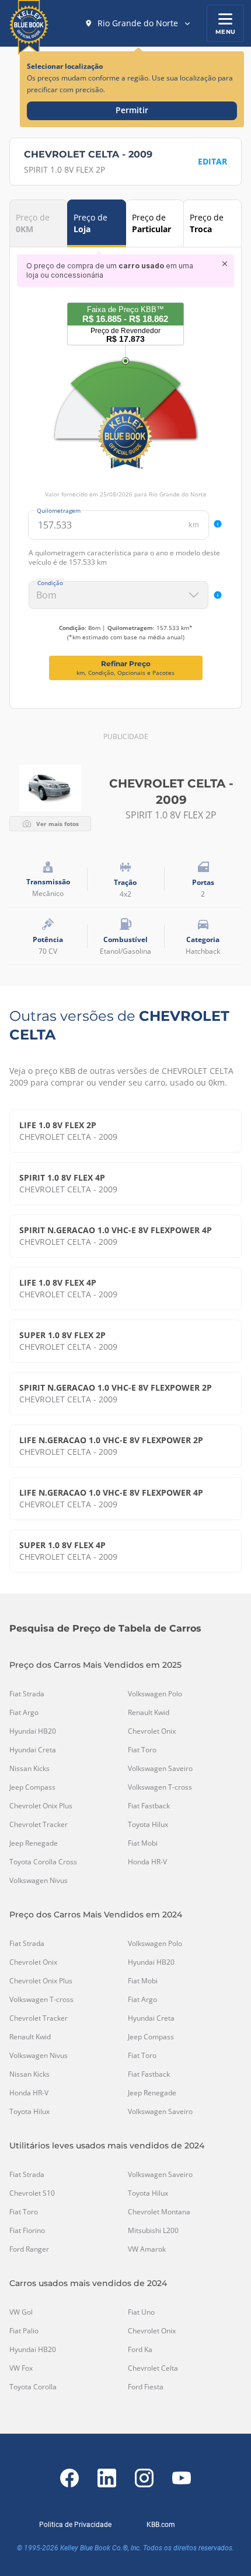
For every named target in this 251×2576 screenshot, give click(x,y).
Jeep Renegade (34, 1843)
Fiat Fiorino (27, 2231)
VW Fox (21, 2368)
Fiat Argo (24, 1713)
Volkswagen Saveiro (160, 1769)
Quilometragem (59, 510)
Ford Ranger (29, 2249)
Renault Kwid (149, 1713)
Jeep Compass (32, 1787)
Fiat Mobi (143, 1843)
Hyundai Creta (33, 1750)
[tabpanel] (125, 467)
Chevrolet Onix (152, 1731)
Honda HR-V (147, 1862)
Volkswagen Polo (155, 1694)
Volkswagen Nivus (39, 1881)
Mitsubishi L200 (153, 2231)
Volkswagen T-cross (160, 1787)
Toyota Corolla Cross (43, 1862)
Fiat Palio (24, 2331)
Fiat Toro (142, 1750)
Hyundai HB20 (33, 1731)
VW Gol (21, 2312)
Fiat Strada (27, 1694)
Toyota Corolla (33, 2387)
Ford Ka (140, 2350)
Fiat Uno (141, 2312)
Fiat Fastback (149, 1806)
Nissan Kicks (29, 1769)
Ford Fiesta (146, 2387)
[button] (138, 23)
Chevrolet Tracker (39, 1825)
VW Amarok (147, 2249)
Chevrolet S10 (32, 2193)
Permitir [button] (132, 110)
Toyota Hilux (148, 1825)
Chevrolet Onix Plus (41, 1806)
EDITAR (212, 161)
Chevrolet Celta (153, 2368)
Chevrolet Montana (159, 2212)
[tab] (39, 223)
